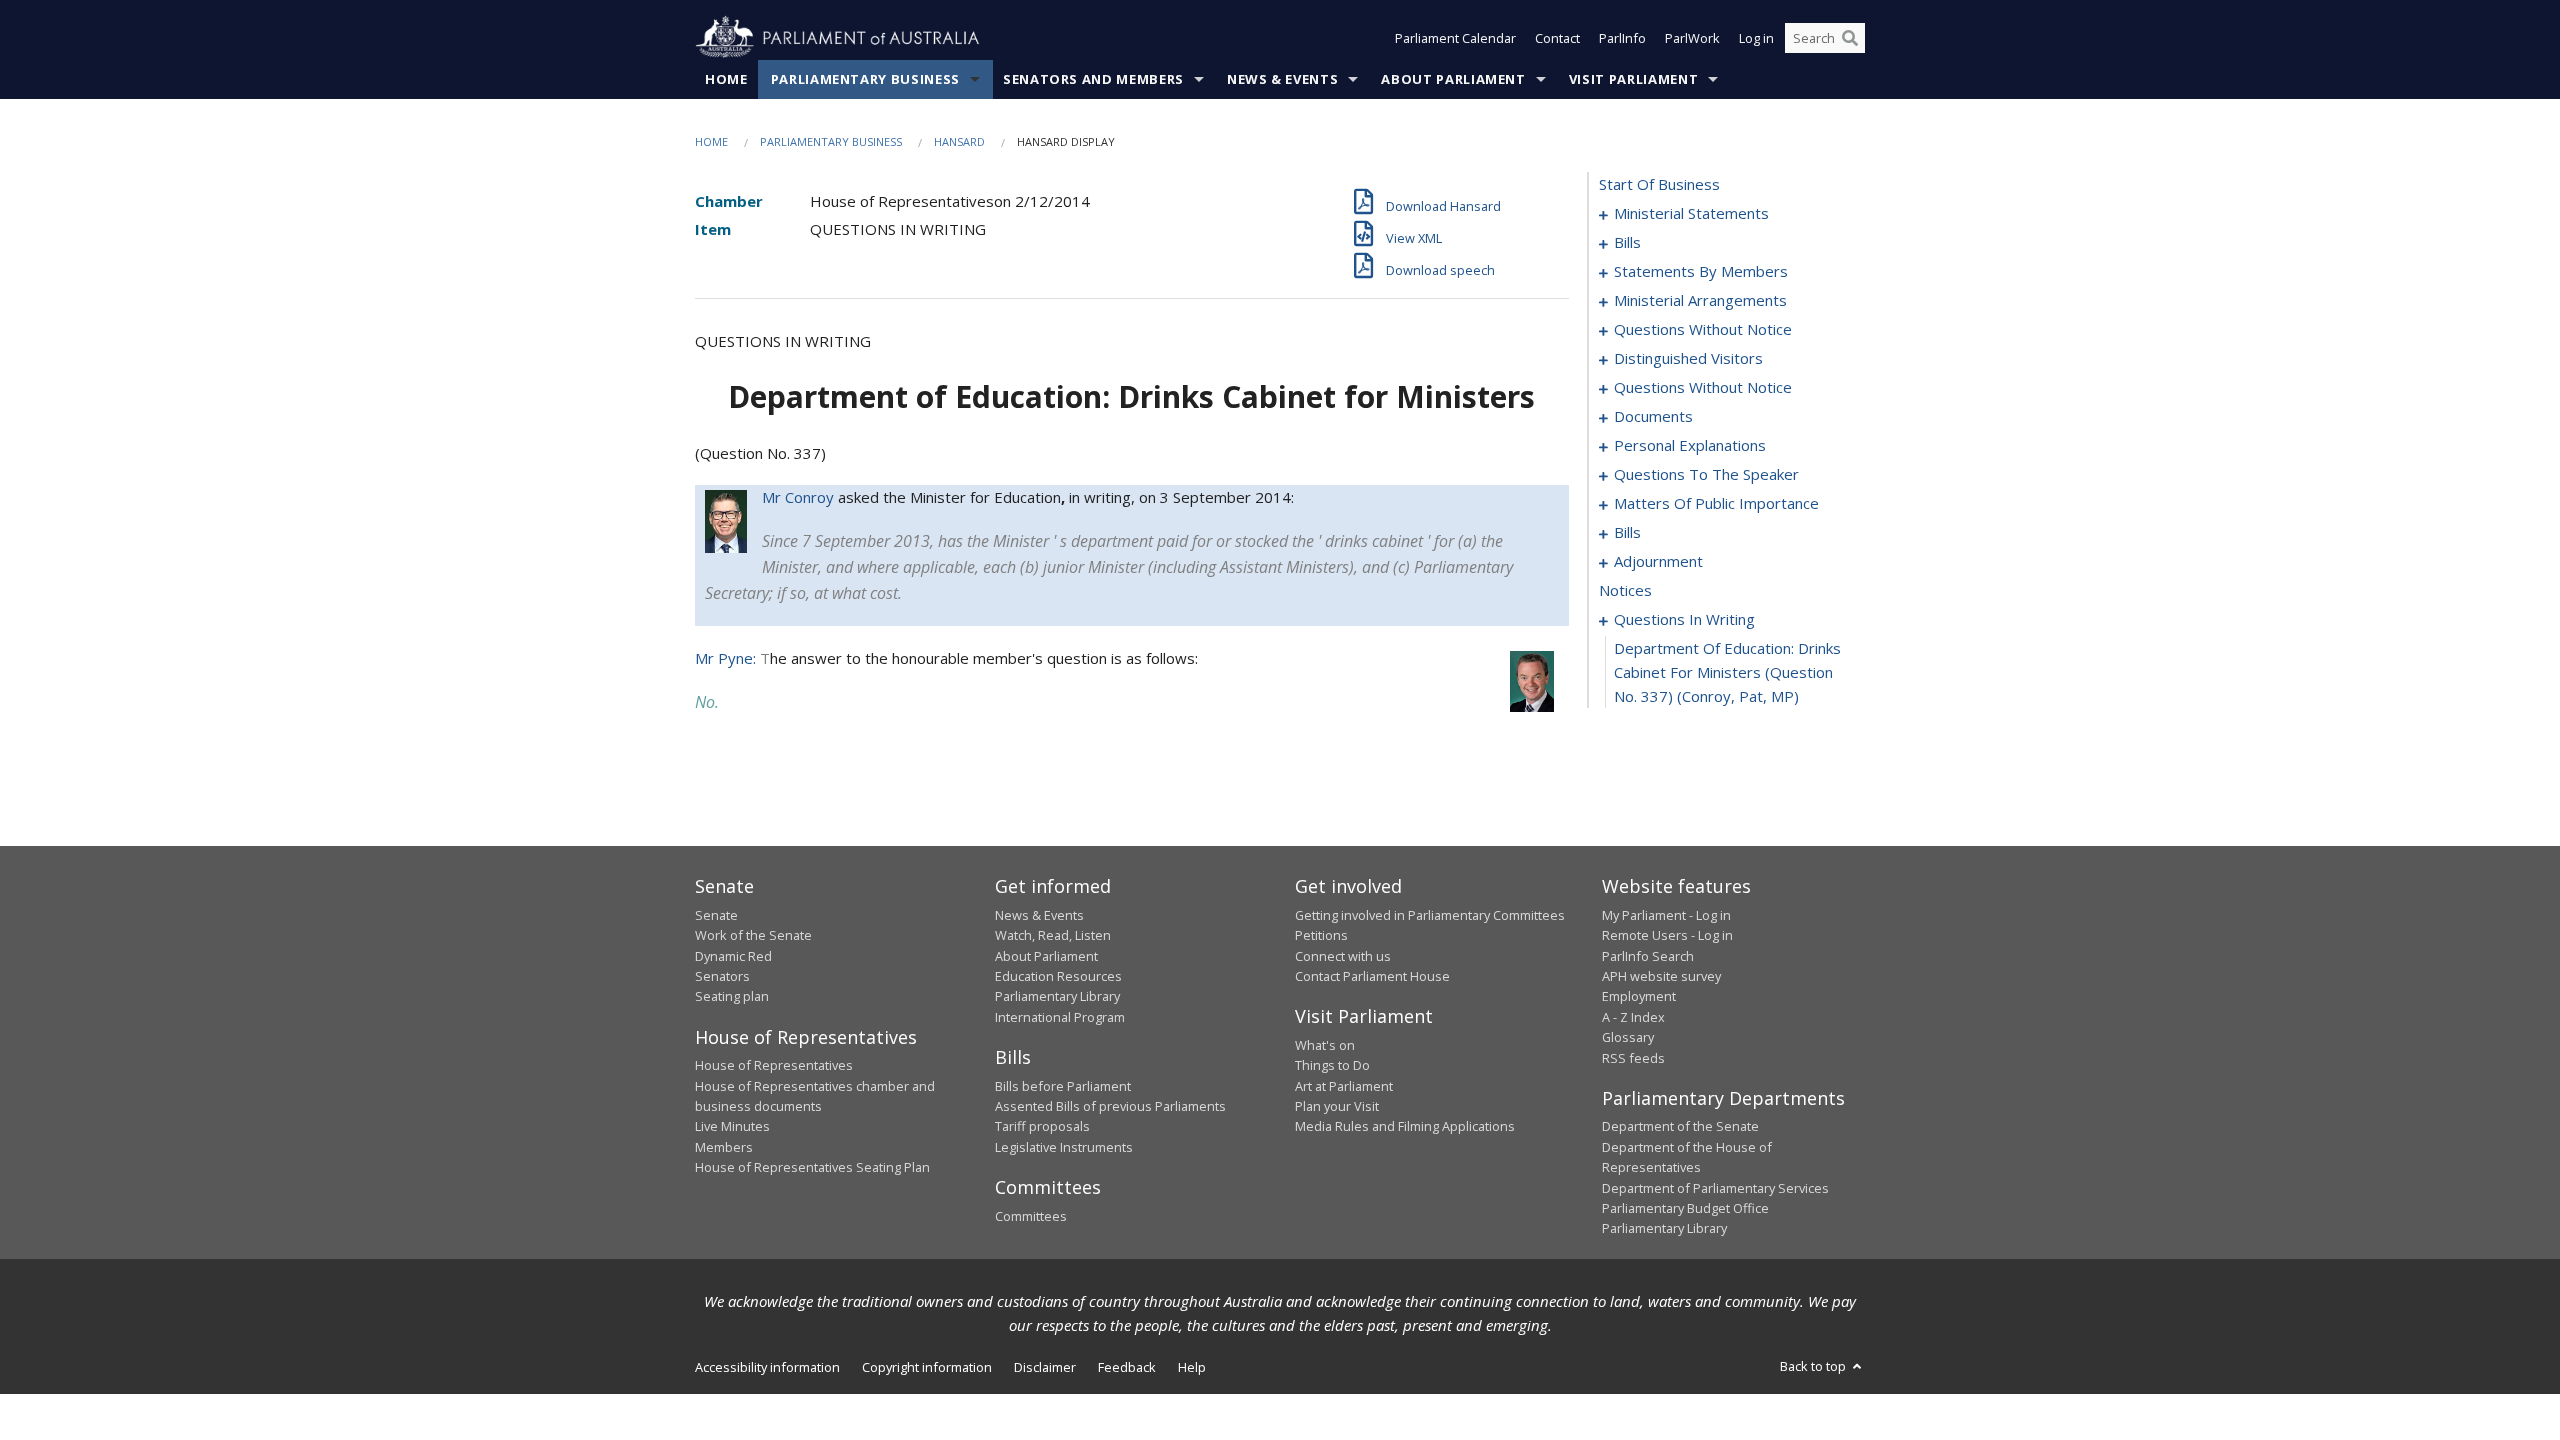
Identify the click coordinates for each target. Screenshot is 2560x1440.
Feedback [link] (1127, 1367)
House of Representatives (774, 1065)
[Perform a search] (1850, 38)
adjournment (1658, 561)
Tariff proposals (1042, 1126)
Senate (716, 915)
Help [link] (1192, 1367)
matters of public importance (1716, 503)
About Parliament (1453, 79)
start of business (1659, 184)
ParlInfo (1622, 38)
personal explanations (1690, 445)
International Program (1060, 1017)
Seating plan (732, 996)
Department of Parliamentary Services (1715, 1188)
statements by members (1701, 271)
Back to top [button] (1814, 1366)
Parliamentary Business (865, 79)
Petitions (1321, 935)
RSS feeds (1633, 1058)
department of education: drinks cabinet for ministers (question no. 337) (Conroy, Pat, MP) (1727, 672)
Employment (1639, 996)
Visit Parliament (1633, 79)
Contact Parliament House (1372, 976)
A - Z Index (1633, 1017)
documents (1653, 416)
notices (1625, 590)
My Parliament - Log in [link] (1666, 915)
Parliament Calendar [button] (1455, 38)
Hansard (959, 141)
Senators (722, 976)
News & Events (1282, 79)
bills (1627, 242)
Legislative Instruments (1064, 1147)
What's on (1325, 1045)
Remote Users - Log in (1667, 935)
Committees (1031, 1216)
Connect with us (1343, 956)
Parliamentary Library (1057, 996)
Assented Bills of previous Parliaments (1110, 1106)
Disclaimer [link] (1045, 1367)
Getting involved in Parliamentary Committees (1430, 915)
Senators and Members (1093, 79)
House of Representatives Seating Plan (812, 1167)
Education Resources (1058, 976)
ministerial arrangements (1700, 300)
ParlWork (1692, 38)
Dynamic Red (733, 956)
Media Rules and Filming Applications (1405, 1126)
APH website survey (1661, 976)
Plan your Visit (1337, 1106)
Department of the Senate (1680, 1126)
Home (726, 79)
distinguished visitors (1688, 358)
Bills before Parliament (1063, 1086)
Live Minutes (732, 1126)
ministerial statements (1691, 213)
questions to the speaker (1706, 474)
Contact (1557, 38)
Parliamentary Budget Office (1685, 1208)
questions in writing (1684, 619)
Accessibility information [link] (767, 1367)
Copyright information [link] (927, 1367)
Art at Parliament (1344, 1086)
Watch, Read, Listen (1053, 935)
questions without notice (1703, 329)
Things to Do (1332, 1065)
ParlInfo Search (1648, 956)
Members (724, 1147)
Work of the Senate (753, 935)
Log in (1756, 38)
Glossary (1628, 1037)
